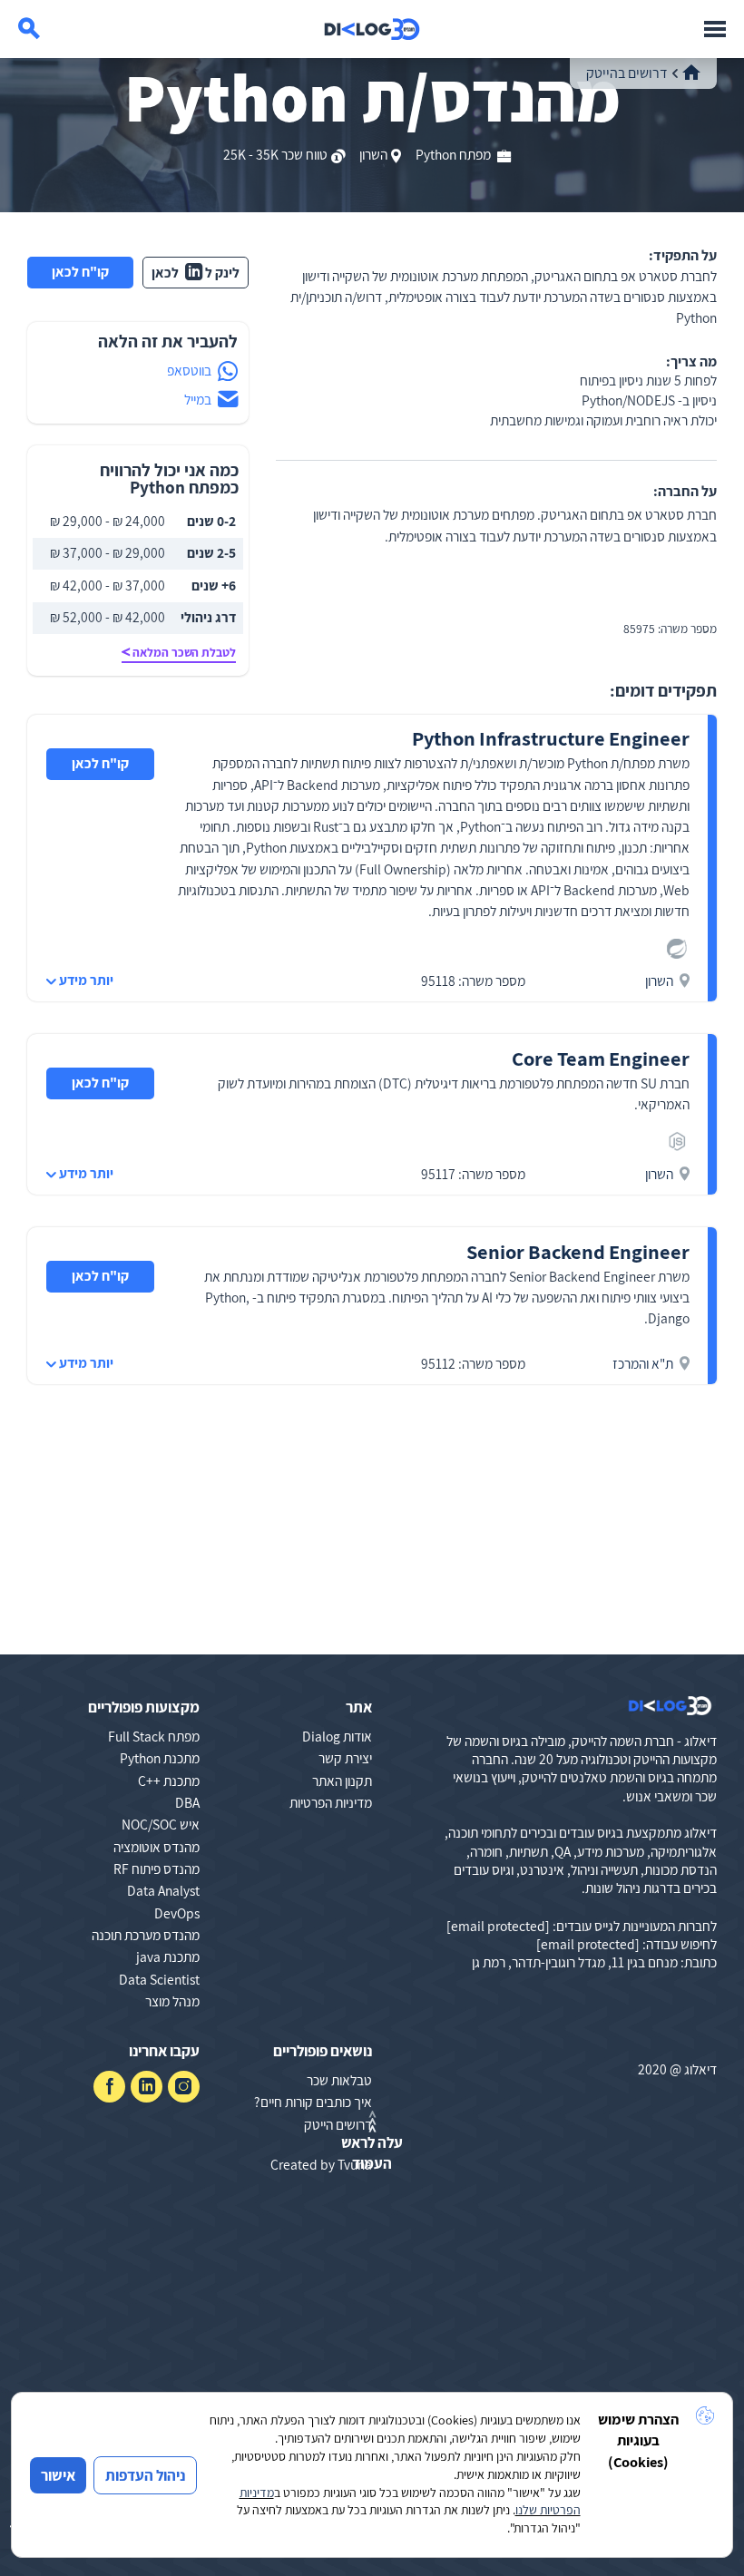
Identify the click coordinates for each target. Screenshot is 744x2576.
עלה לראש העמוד (372, 2152)
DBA (187, 1802)
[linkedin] (147, 2087)
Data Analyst (163, 1890)
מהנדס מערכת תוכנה (146, 1935)
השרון (373, 154)
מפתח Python (455, 154)
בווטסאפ (189, 370)
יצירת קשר (345, 1758)
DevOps (177, 1913)
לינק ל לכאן (196, 272)
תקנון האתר (342, 1781)
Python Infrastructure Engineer (551, 738)
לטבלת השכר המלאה (184, 652)
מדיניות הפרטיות (331, 1802)
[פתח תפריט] (715, 29)
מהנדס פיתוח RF (157, 1869)
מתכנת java (168, 1956)
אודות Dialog (337, 1736)
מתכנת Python (160, 1758)
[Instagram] (184, 2087)
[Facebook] (109, 2087)
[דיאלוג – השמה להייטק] (670, 1706)
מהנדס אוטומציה (157, 1847)
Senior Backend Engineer (578, 1251)
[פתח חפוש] (29, 29)
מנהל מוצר (172, 2001)
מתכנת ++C (169, 1781)
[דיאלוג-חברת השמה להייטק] (372, 29)
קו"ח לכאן (80, 271)
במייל (198, 399)
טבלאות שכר (339, 2080)
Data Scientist (159, 1979)
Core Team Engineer (601, 1058)
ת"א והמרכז (643, 1363)
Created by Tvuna (321, 2164)
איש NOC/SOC (161, 1824)
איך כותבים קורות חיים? (313, 2102)
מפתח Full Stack (154, 1736)
